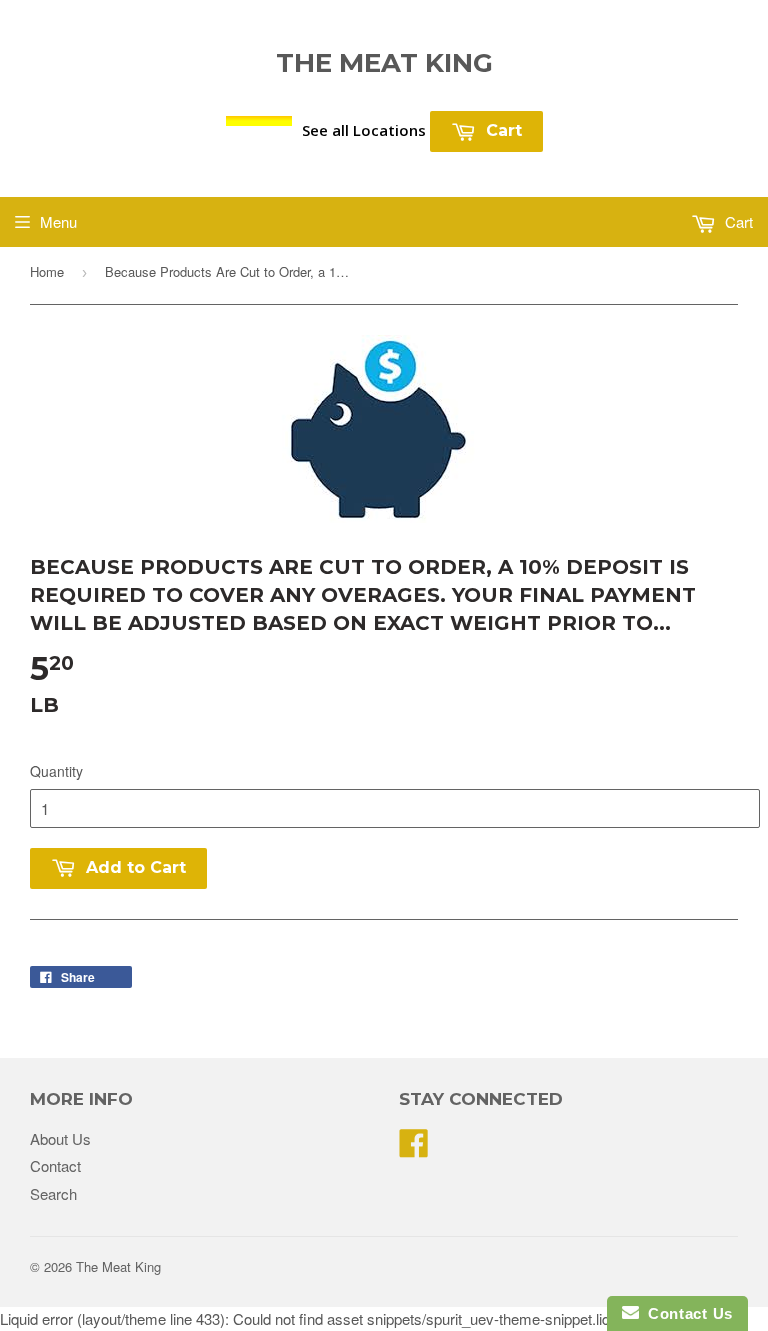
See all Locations (364, 130)
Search (53, 1193)
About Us (60, 1138)
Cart (501, 130)
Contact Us (686, 1313)
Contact (55, 1165)
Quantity (56, 771)
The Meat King (384, 63)
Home (47, 271)
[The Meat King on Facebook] (414, 1148)
